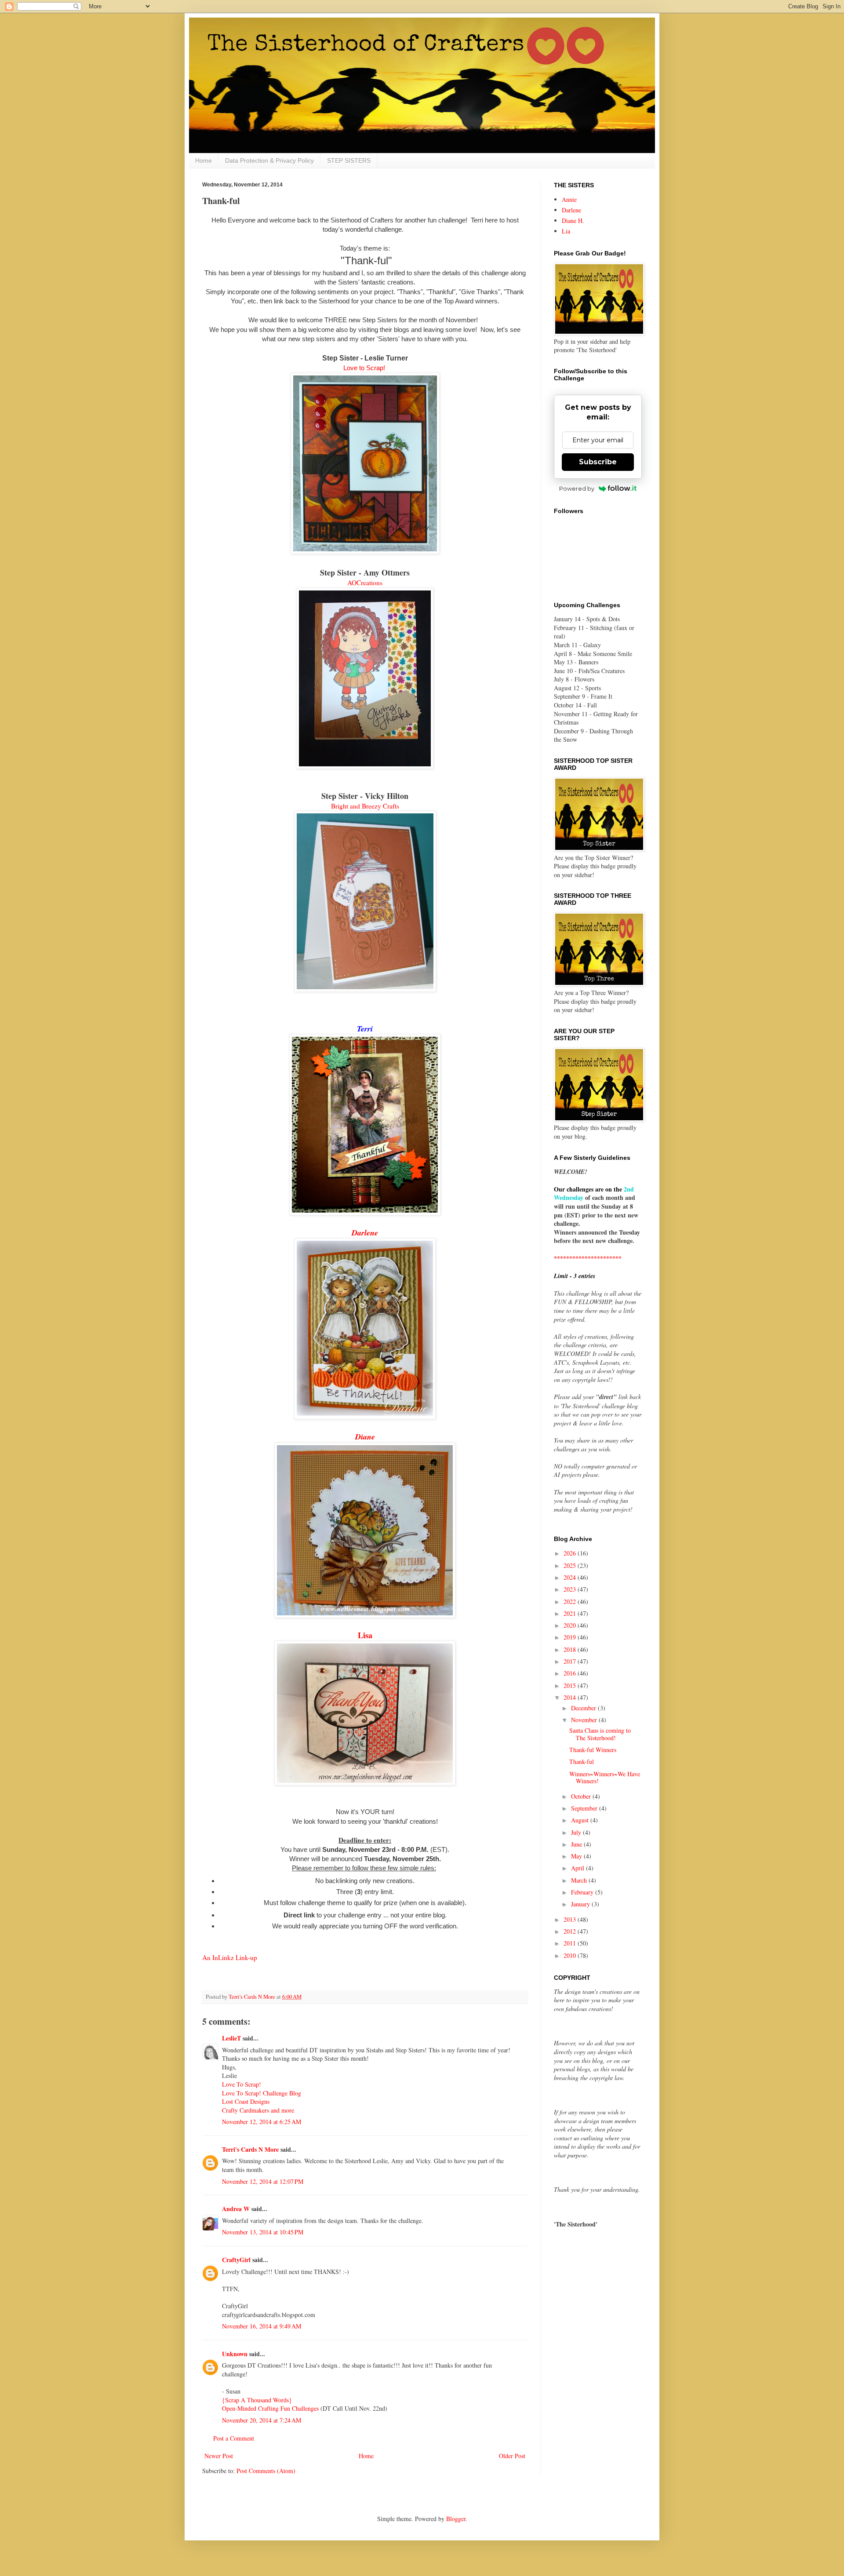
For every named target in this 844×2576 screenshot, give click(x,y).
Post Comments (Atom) (266, 2471)
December (584, 1708)
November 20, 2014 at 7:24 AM (262, 2420)
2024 (571, 1577)
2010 (571, 1955)
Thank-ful (582, 1762)
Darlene (571, 210)
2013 (571, 1919)
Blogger (456, 2519)
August (581, 1820)
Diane (365, 1437)
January (581, 1904)
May (577, 1856)
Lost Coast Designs (246, 2101)
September (585, 1808)
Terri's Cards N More (250, 2149)
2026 (571, 1553)
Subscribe (598, 462)
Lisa (365, 1635)
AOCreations (365, 583)
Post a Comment (234, 2438)
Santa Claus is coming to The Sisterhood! (600, 1734)
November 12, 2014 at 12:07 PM (263, 2181)
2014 (571, 1697)
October (582, 1796)
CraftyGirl (236, 2260)
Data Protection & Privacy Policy (269, 160)
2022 (571, 1601)
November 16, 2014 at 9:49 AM (262, 2326)
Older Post (512, 2456)
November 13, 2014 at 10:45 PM (263, 2232)
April (578, 1868)
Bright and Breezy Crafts (365, 806)
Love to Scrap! (364, 368)
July (577, 1832)
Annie (569, 199)
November (585, 1720)
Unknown (235, 2354)
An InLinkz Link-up (230, 1957)
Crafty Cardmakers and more (258, 2110)
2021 (571, 1613)
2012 (571, 1931)
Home (204, 160)
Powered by (577, 488)
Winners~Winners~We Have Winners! (605, 1778)
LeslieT (231, 2038)
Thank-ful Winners (593, 1750)
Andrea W (236, 2209)
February (583, 1892)
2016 (571, 1673)
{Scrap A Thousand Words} (257, 2400)
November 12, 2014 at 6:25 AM (262, 2122)
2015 (571, 1685)
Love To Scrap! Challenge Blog (262, 2093)
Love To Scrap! (242, 2084)
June (577, 1844)
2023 (571, 1589)
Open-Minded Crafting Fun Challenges (271, 2408)
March (580, 1880)
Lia (566, 231)
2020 (571, 1625)
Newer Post (219, 2456)
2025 (571, 1565)
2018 (571, 1649)
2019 (571, 1637)
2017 (571, 1661)
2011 (571, 1943)
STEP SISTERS (349, 160)
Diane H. (573, 220)
